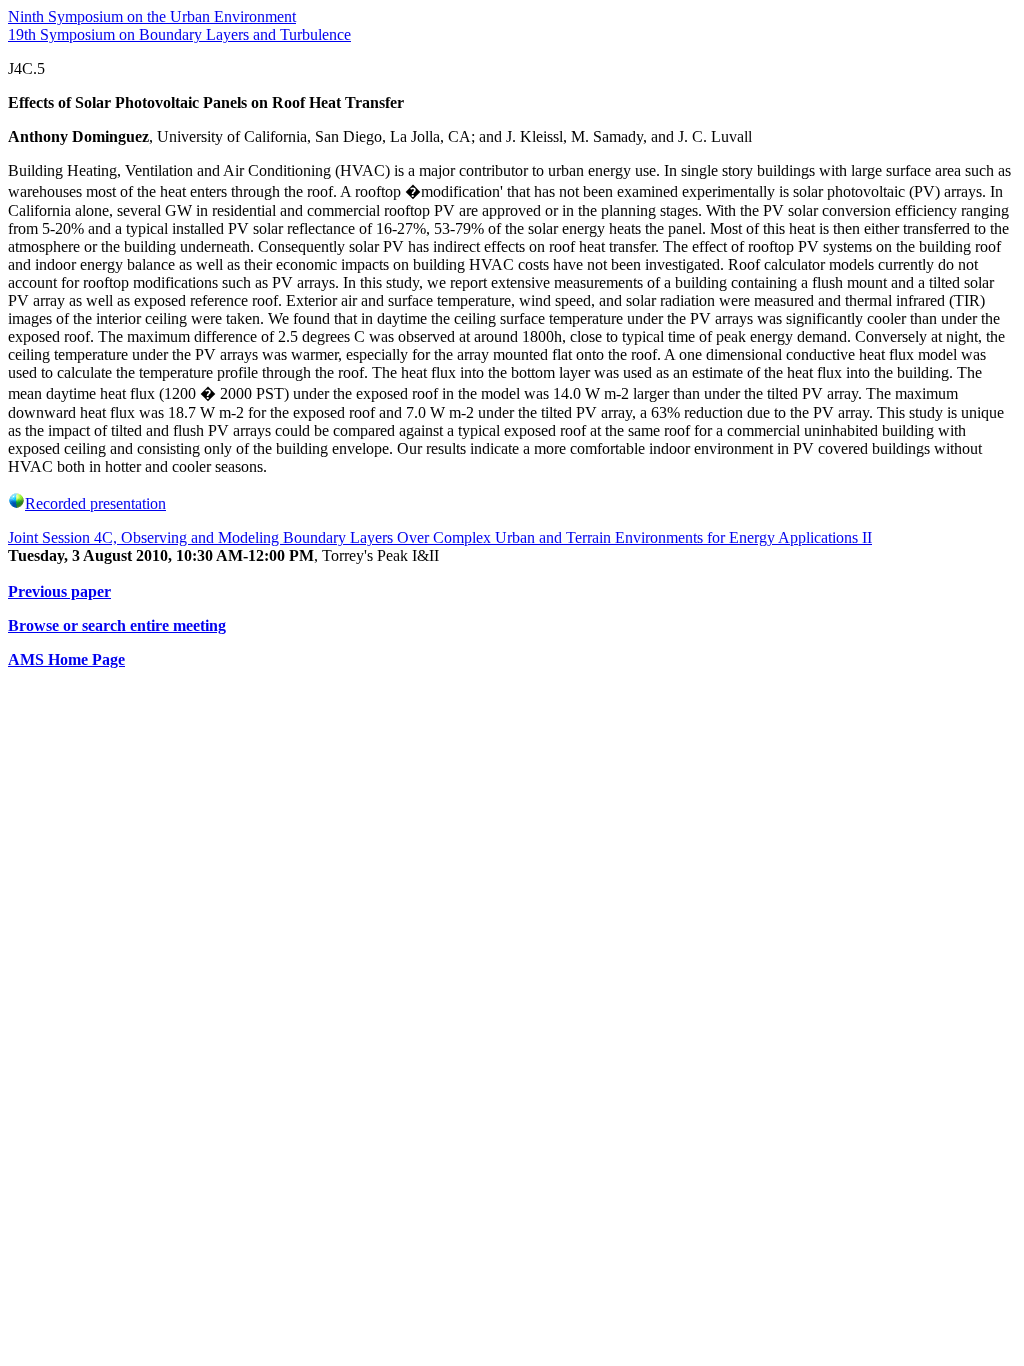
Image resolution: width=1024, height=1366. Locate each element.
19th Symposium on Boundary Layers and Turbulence (179, 34)
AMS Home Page (66, 659)
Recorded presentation (95, 503)
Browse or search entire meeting (117, 625)
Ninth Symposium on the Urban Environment (152, 16)
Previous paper (59, 591)
